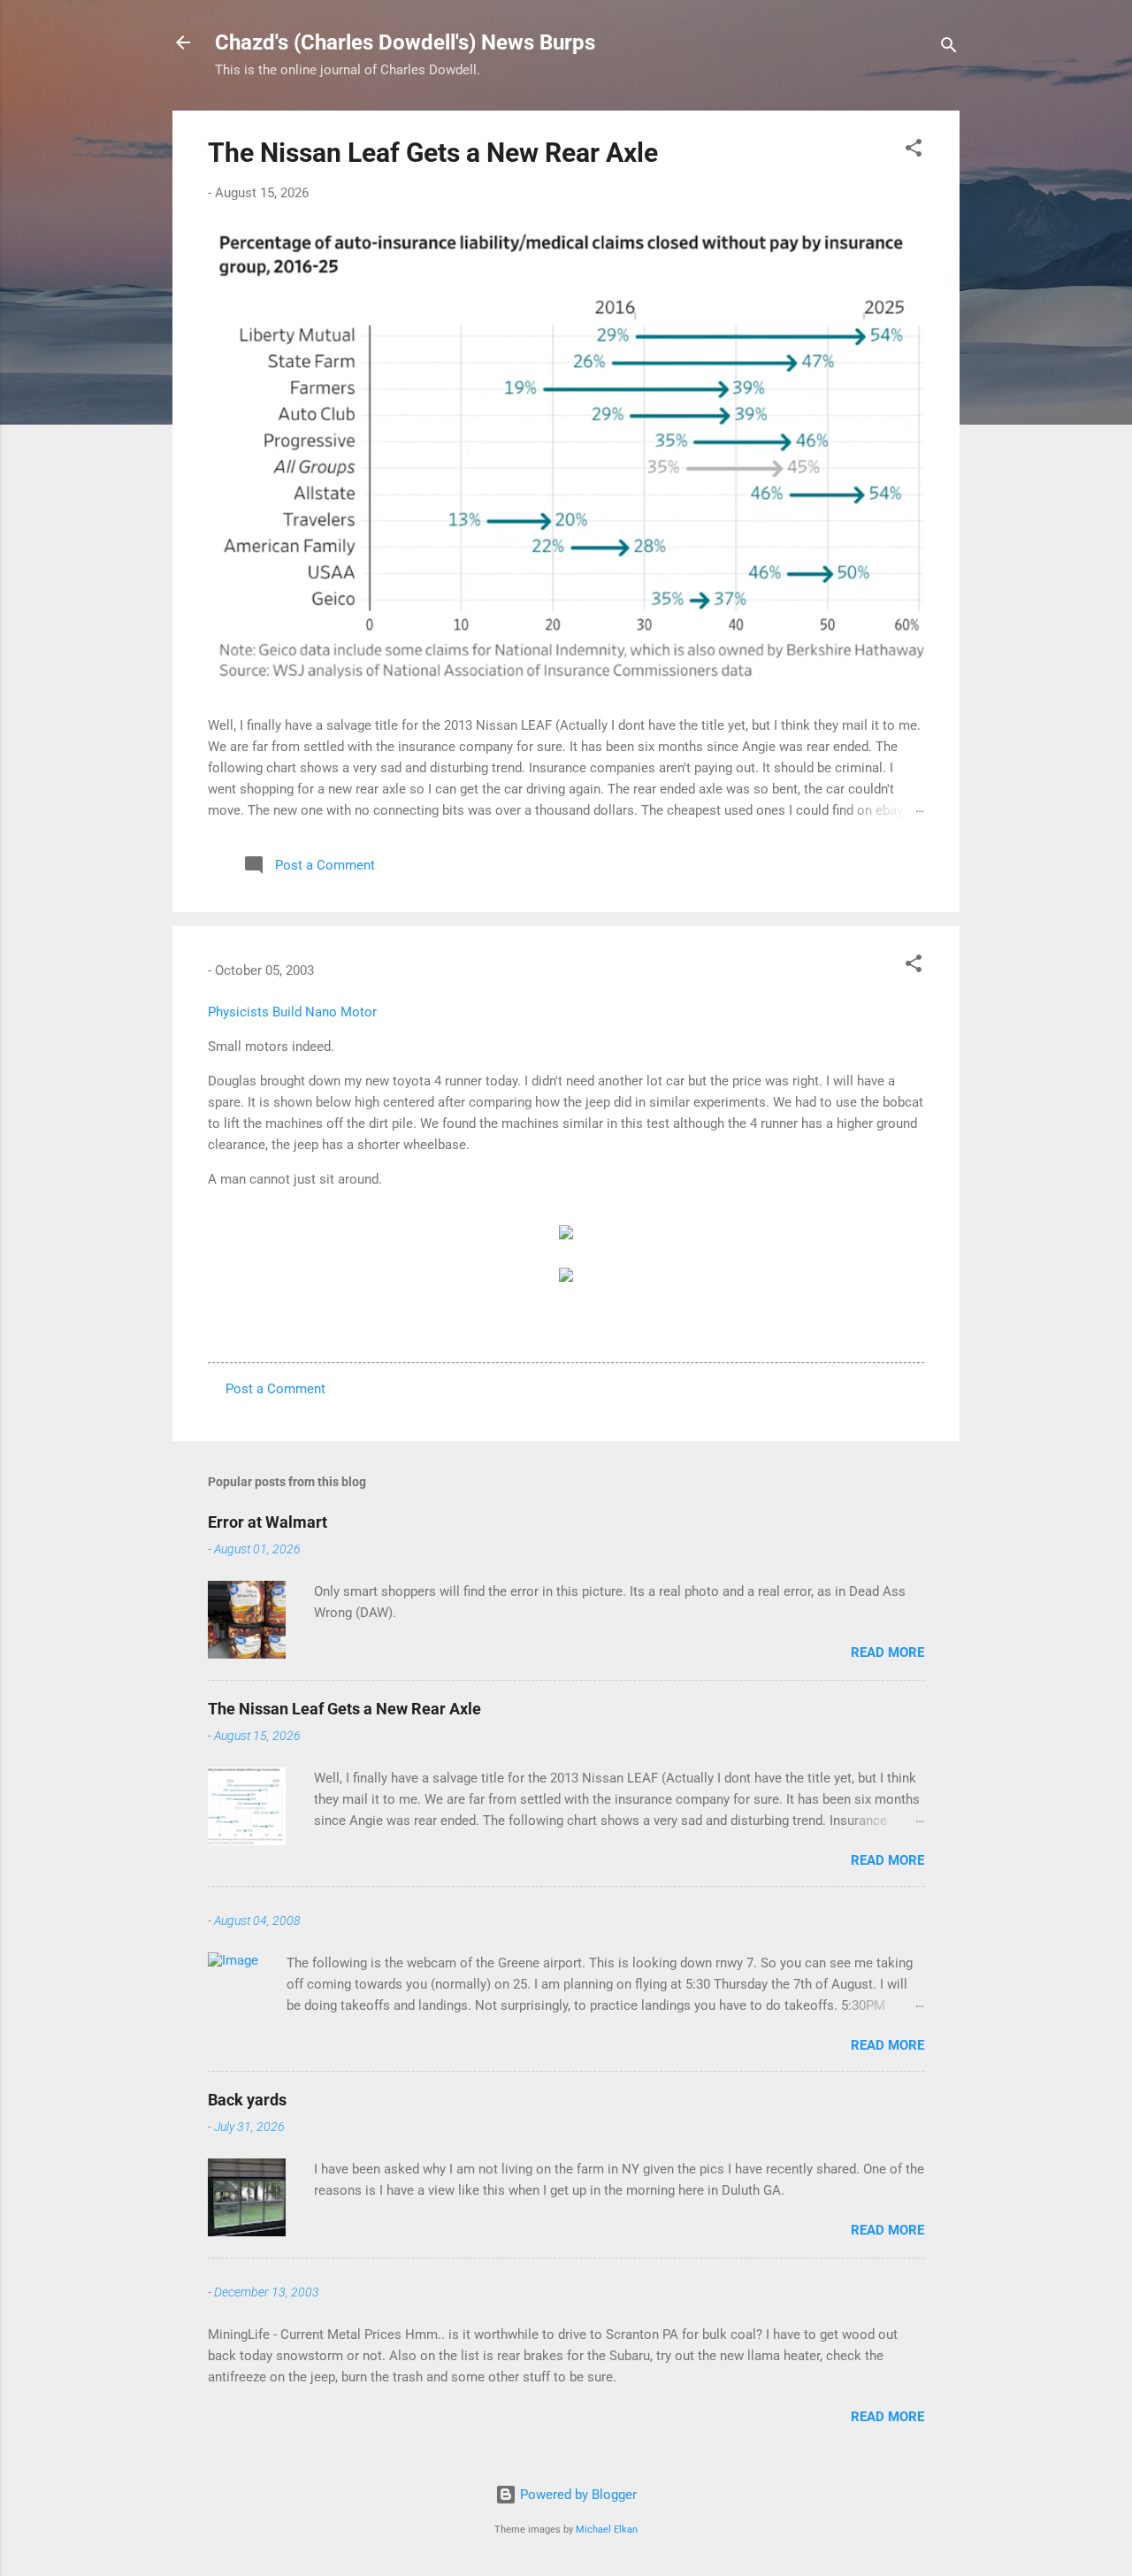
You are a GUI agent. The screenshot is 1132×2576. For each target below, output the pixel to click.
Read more (887, 1652)
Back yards (247, 2100)
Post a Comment (275, 1389)
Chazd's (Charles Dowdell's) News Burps (405, 42)
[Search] (949, 48)
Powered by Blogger (577, 2495)
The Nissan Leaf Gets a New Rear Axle (433, 153)
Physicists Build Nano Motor (292, 1012)
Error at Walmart (268, 1522)
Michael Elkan (607, 2530)
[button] (914, 151)
